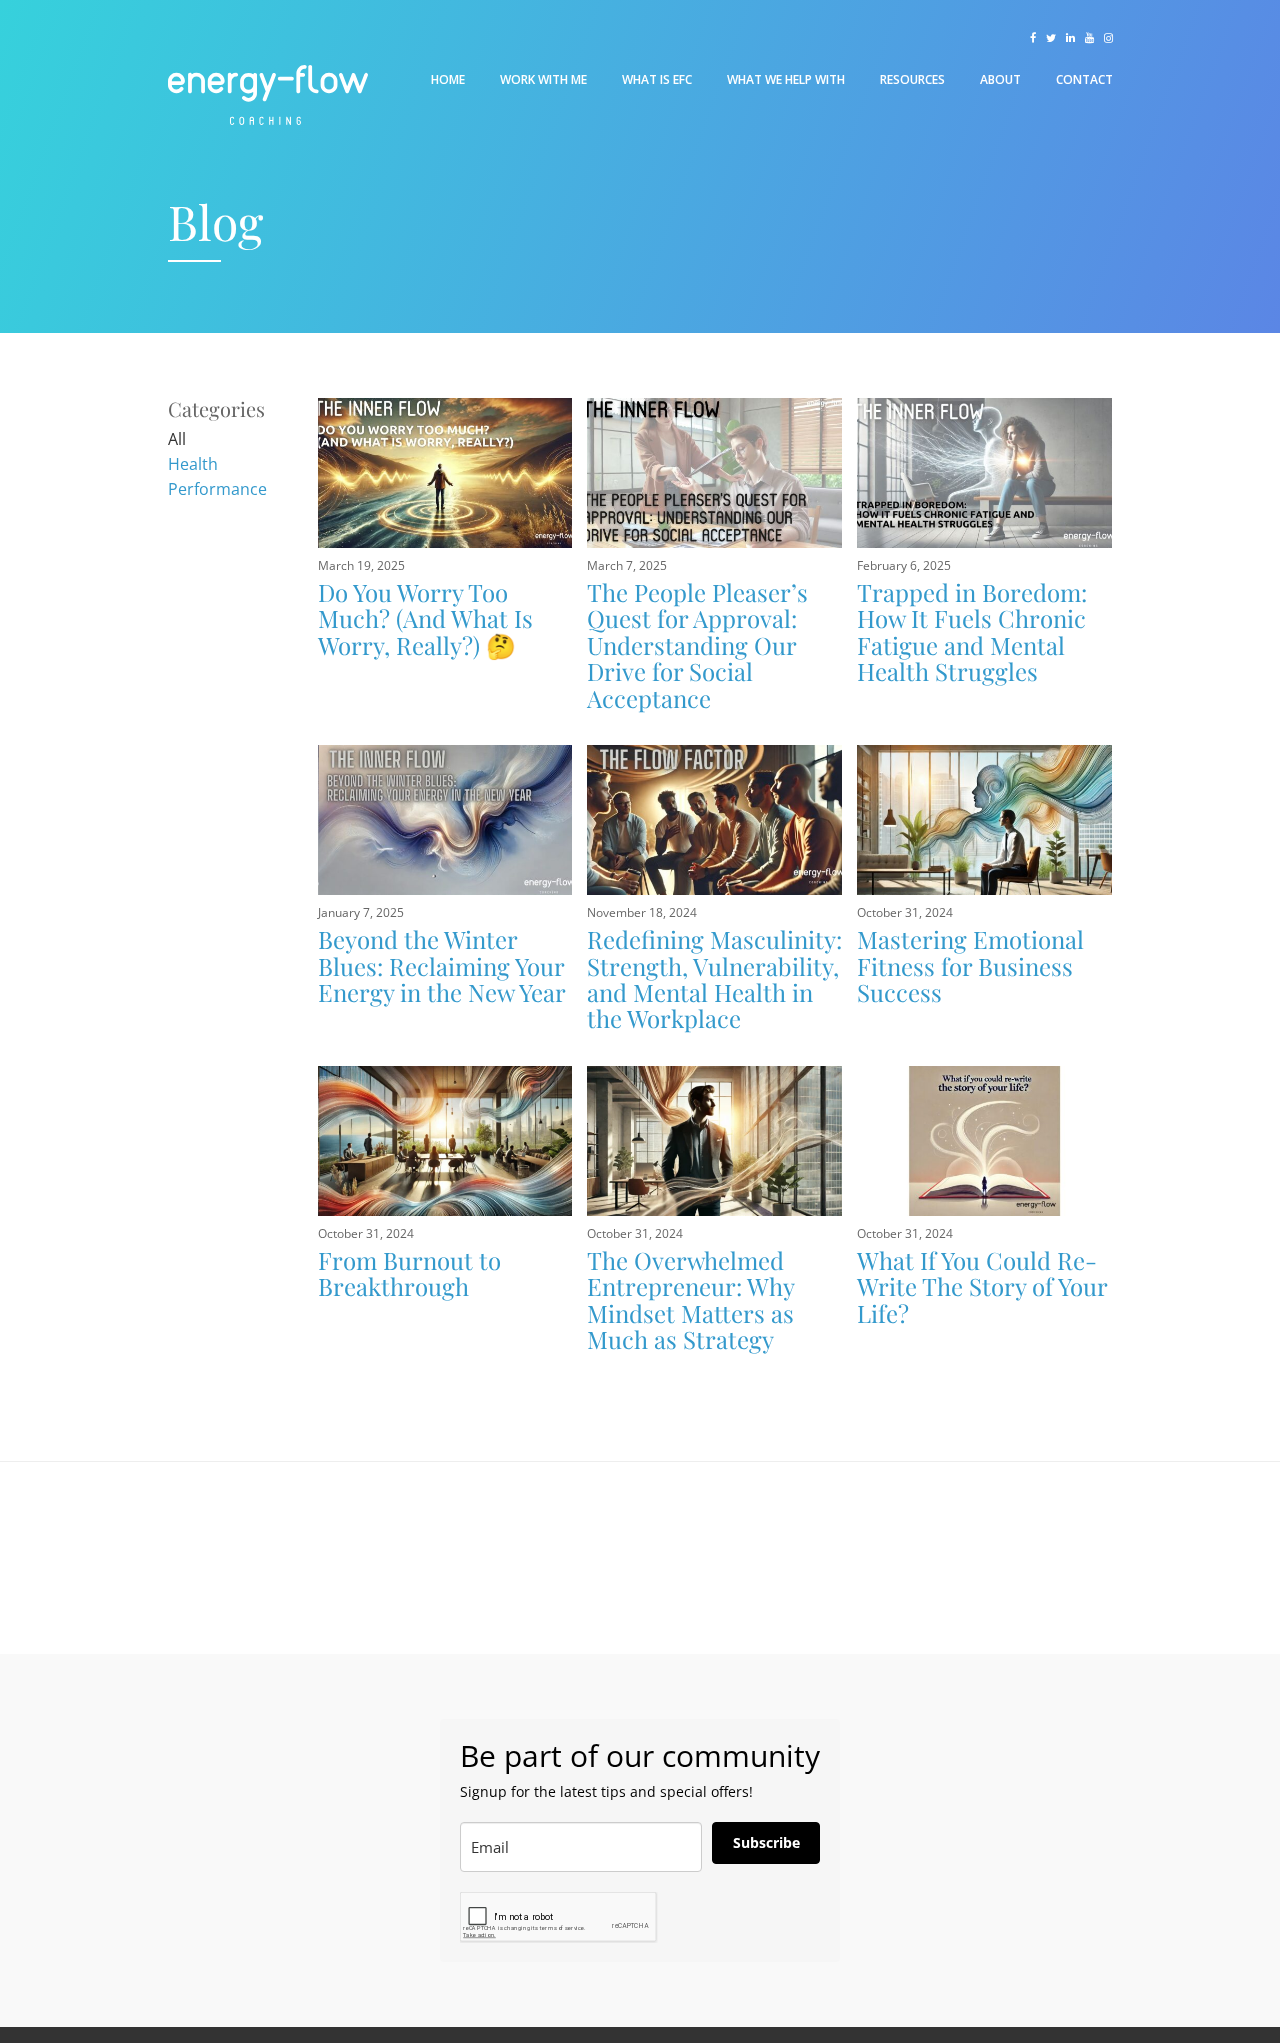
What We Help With (786, 79)
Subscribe (766, 1842)
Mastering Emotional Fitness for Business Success (970, 965)
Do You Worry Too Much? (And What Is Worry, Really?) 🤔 (425, 618)
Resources (912, 79)
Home (448, 79)
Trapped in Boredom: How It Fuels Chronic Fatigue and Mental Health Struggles (972, 631)
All (177, 439)
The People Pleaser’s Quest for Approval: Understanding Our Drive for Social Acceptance (697, 645)
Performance (217, 489)
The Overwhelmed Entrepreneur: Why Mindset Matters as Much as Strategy (690, 1299)
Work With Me (543, 79)
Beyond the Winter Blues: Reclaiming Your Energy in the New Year (442, 965)
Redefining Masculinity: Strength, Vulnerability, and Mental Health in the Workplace (714, 978)
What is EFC (657, 79)
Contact (1084, 79)
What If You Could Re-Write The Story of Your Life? (982, 1286)
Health (193, 464)
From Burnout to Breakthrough (409, 1273)
